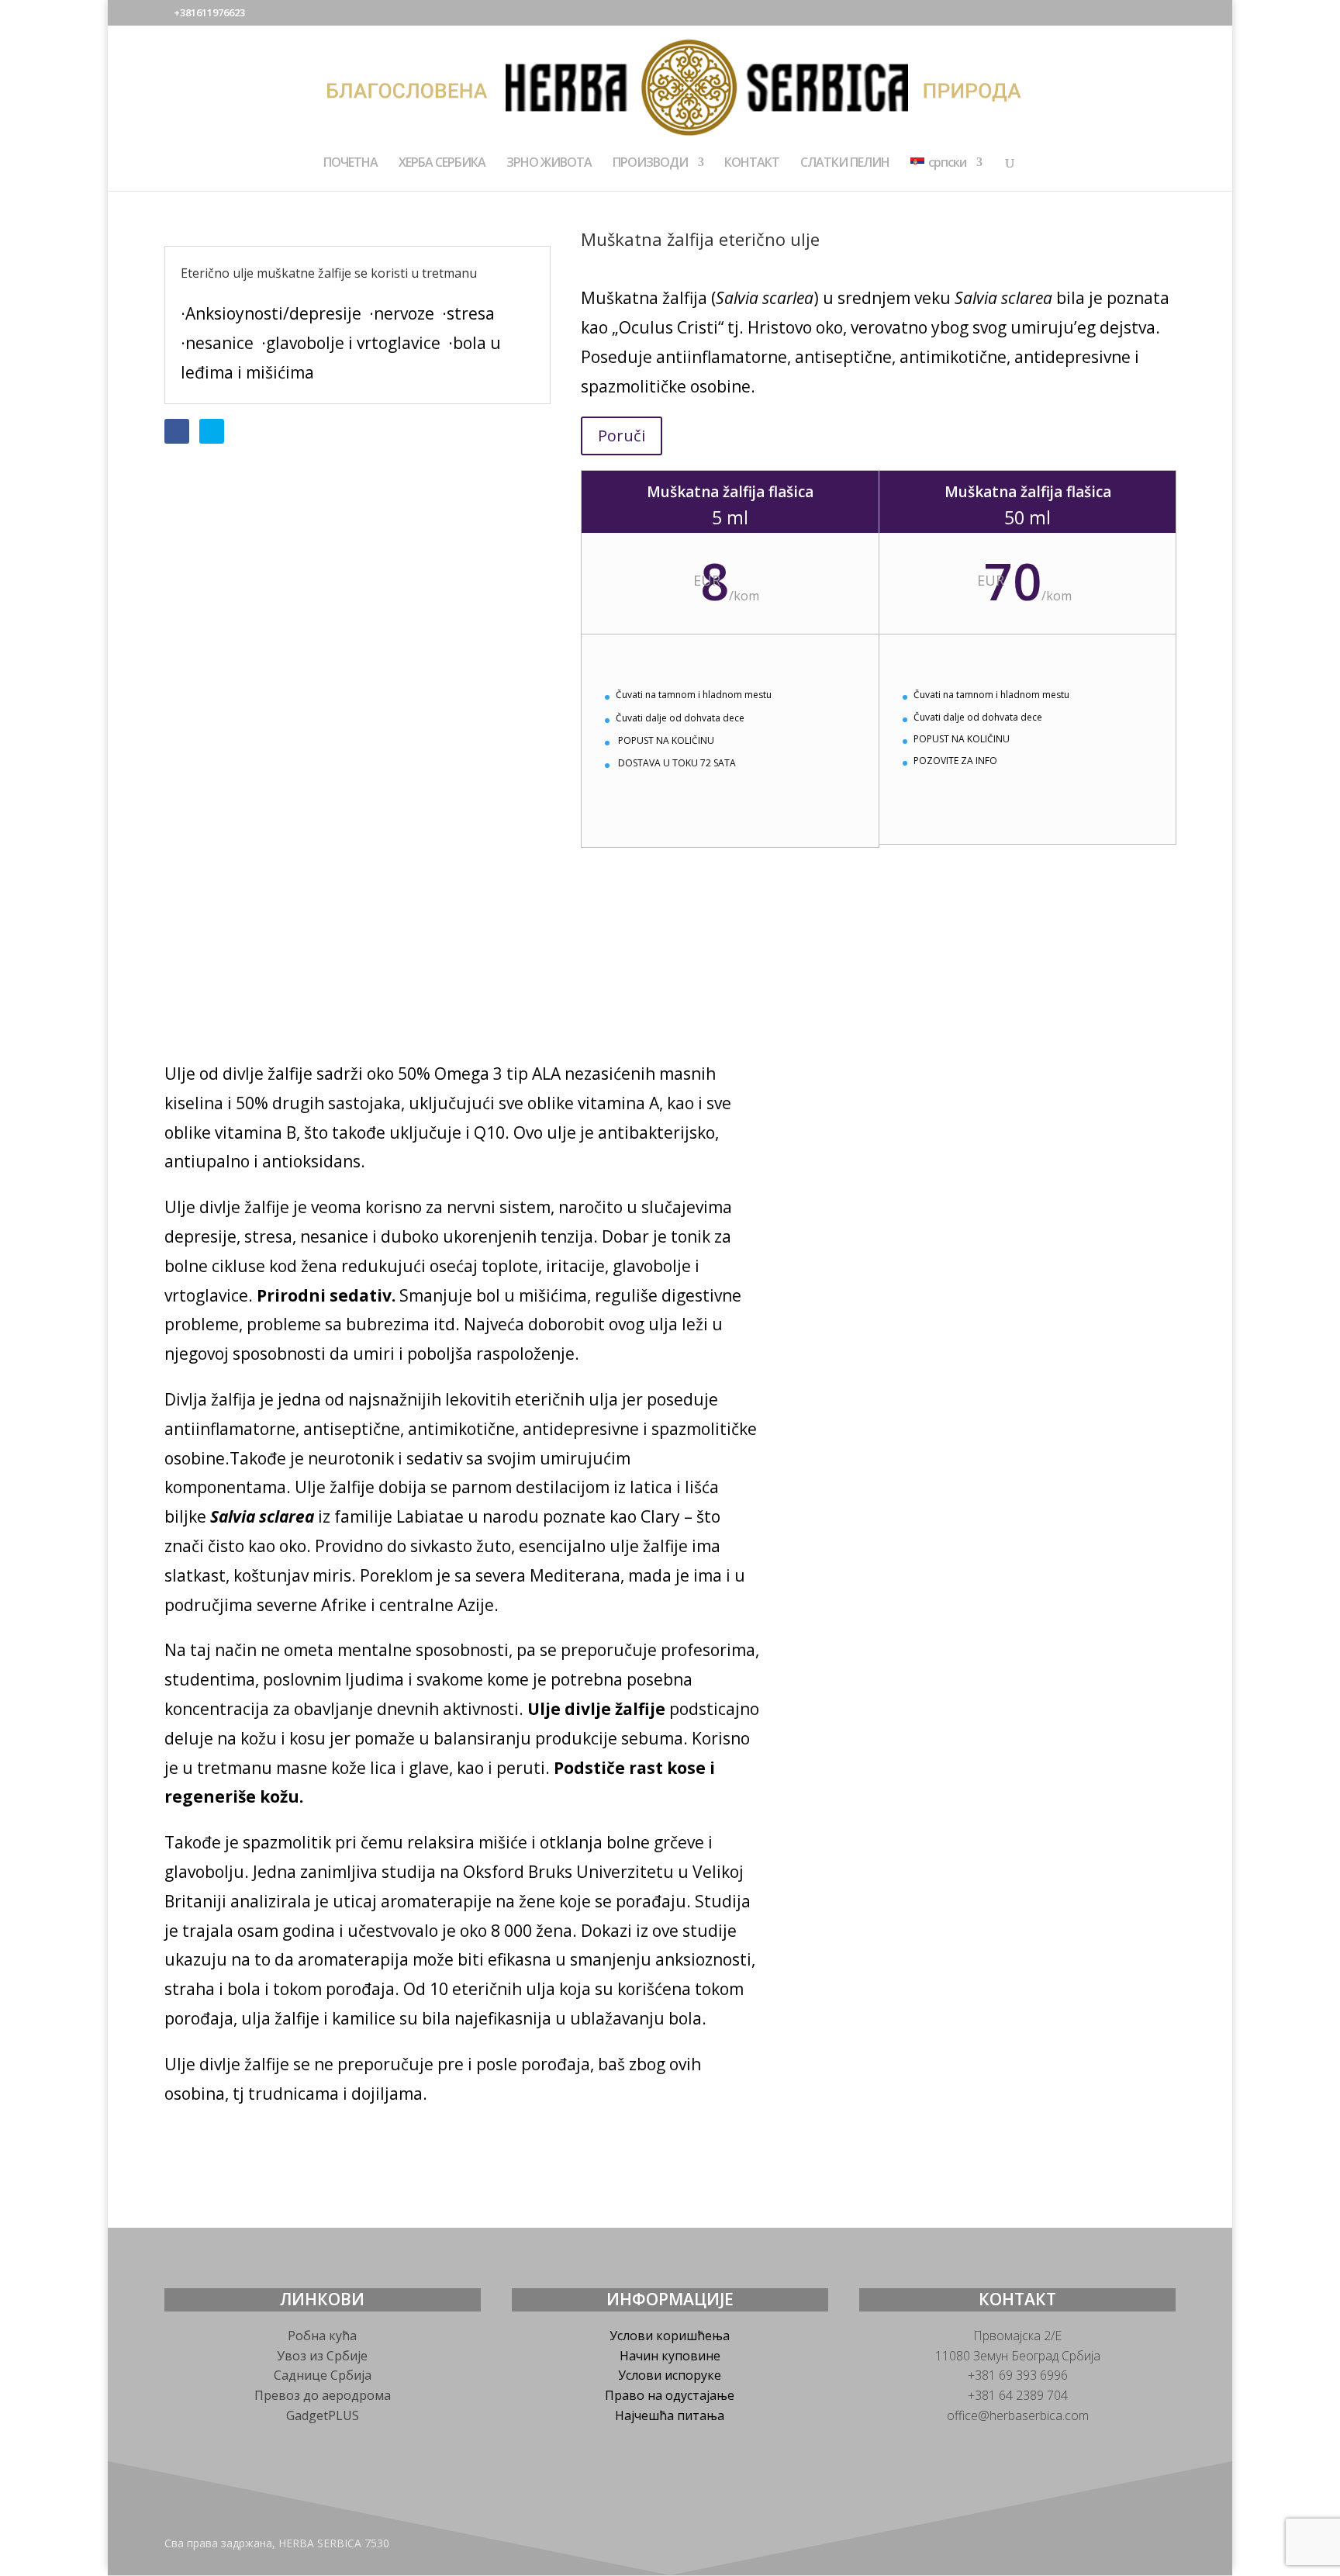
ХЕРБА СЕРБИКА (442, 164)
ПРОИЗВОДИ (650, 164)
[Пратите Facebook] (177, 431)
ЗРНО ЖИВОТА (549, 164)
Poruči (622, 436)
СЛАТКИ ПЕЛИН (845, 164)
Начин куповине (670, 2356)
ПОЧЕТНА (351, 164)
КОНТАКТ (752, 164)
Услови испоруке (670, 2375)
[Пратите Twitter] (212, 431)
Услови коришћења (670, 2336)
